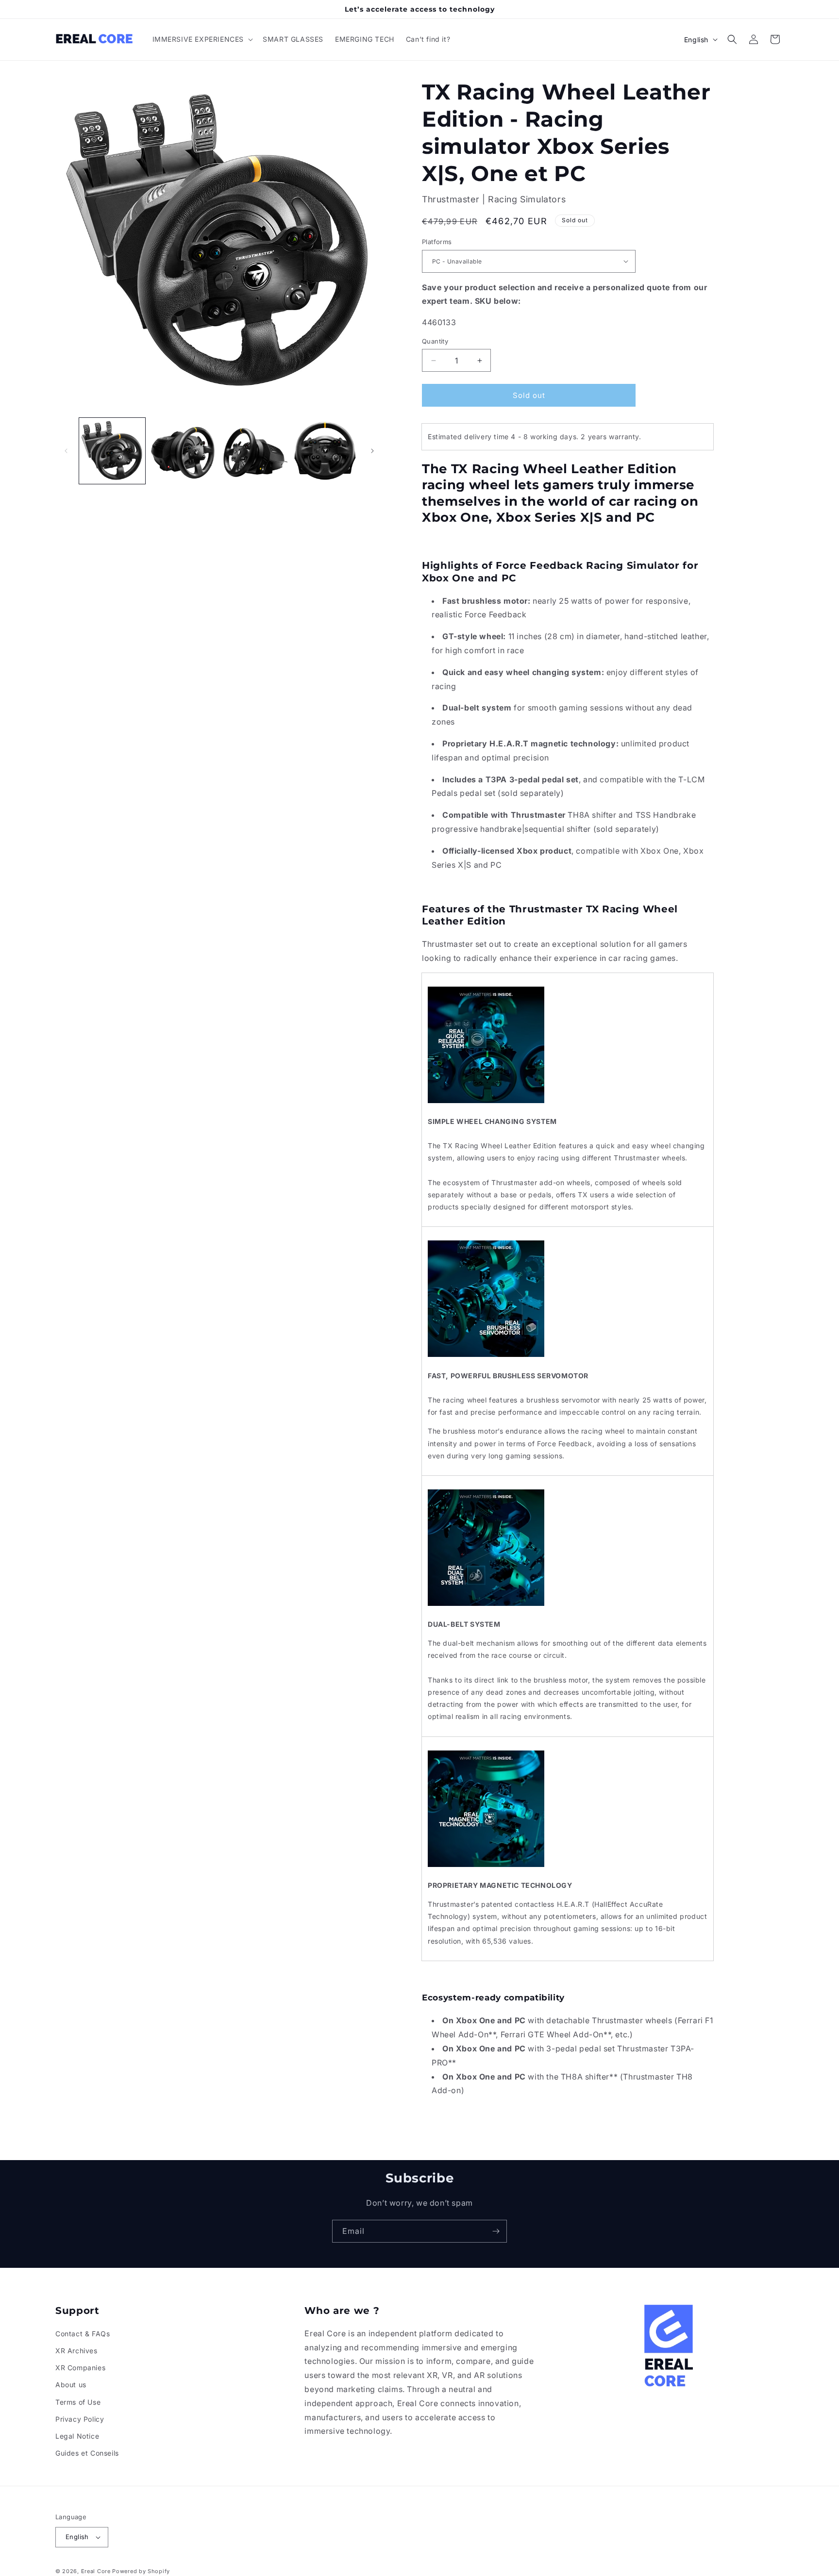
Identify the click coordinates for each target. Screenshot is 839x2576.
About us (71, 2385)
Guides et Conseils (87, 2453)
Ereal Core (96, 2571)
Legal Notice (77, 2436)
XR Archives (76, 2351)
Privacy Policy (80, 2419)
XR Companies (80, 2368)
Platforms (437, 242)
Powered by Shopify (141, 2571)
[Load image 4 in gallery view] (325, 451)
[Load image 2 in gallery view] (183, 451)
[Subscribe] (496, 2231)
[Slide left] (66, 451)
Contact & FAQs (83, 2334)
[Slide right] (372, 451)
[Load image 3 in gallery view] (254, 451)
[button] (202, 39)
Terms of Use (78, 2402)
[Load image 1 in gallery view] (112, 451)
